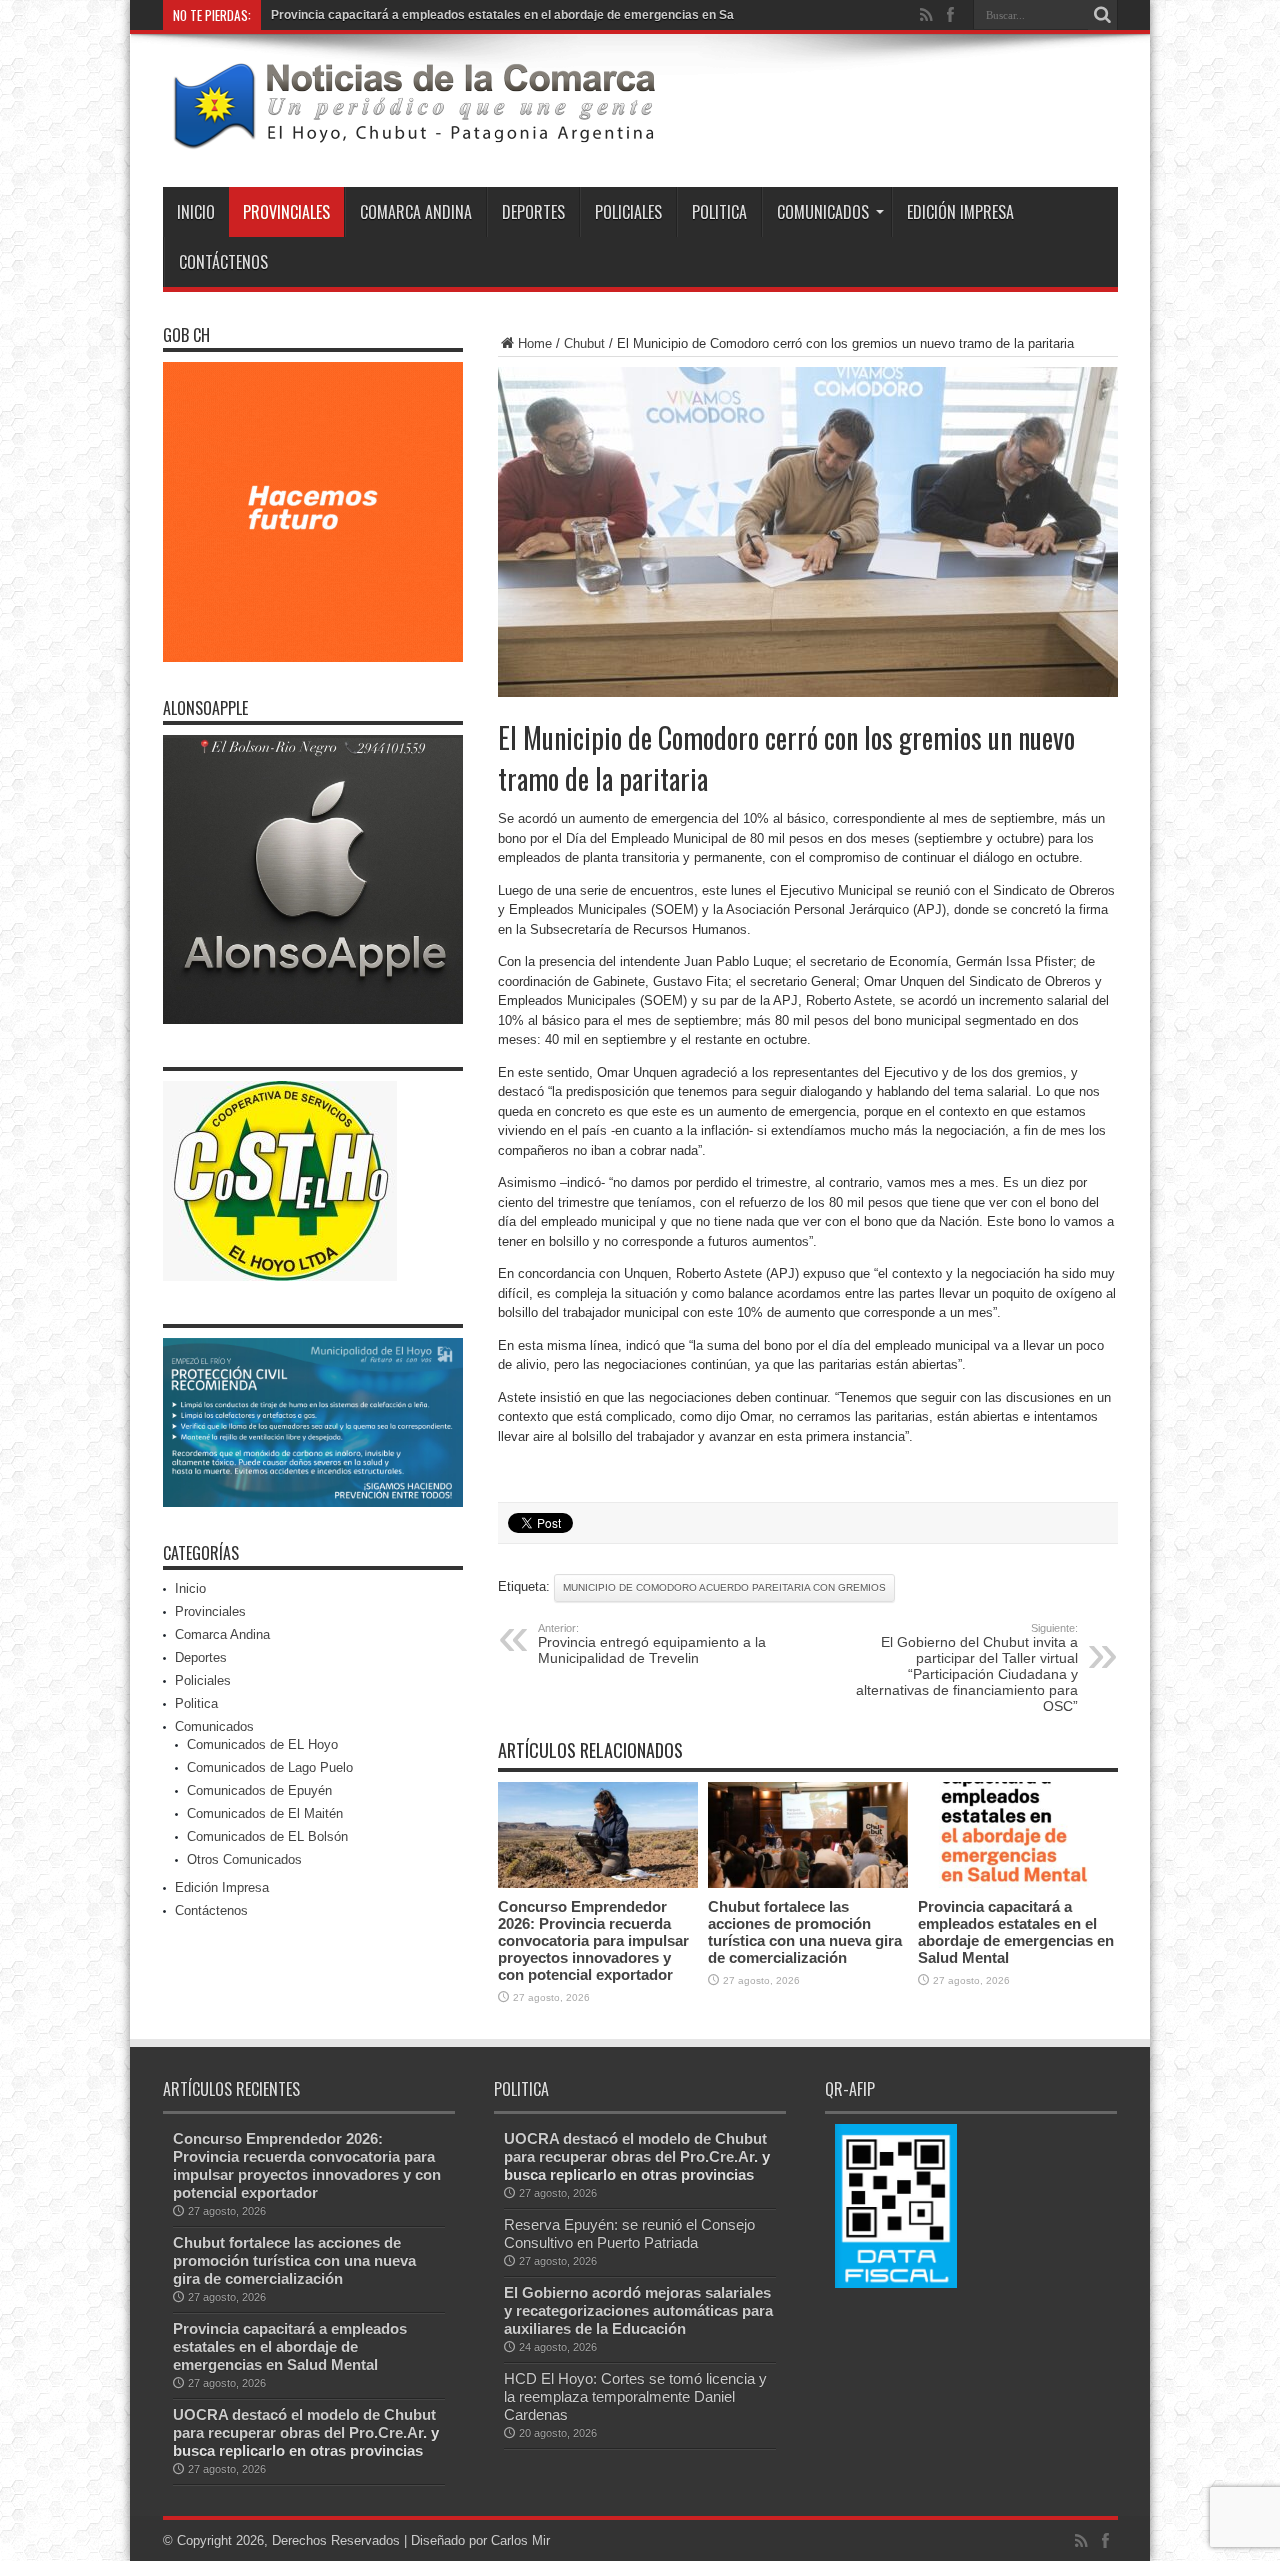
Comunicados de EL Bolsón (267, 1836)
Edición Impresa (960, 212)
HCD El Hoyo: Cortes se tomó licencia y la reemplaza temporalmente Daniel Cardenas (635, 2396)
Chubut (584, 343)
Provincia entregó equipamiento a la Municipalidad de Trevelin (652, 1644)
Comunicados (823, 212)
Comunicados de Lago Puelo (270, 1767)
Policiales (628, 212)
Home (535, 343)
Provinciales (286, 212)
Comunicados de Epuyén (259, 1790)
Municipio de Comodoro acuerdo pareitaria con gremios (724, 1587)
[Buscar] (1103, 15)
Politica (719, 212)
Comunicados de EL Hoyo (262, 1744)
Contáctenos (223, 262)
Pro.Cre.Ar (386, 2432)
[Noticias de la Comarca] (413, 137)
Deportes (533, 212)
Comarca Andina (416, 212)
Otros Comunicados (244, 1859)
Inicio (196, 212)
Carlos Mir (520, 2540)
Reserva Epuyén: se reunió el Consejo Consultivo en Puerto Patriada (629, 2233)
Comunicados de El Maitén (265, 1813)
